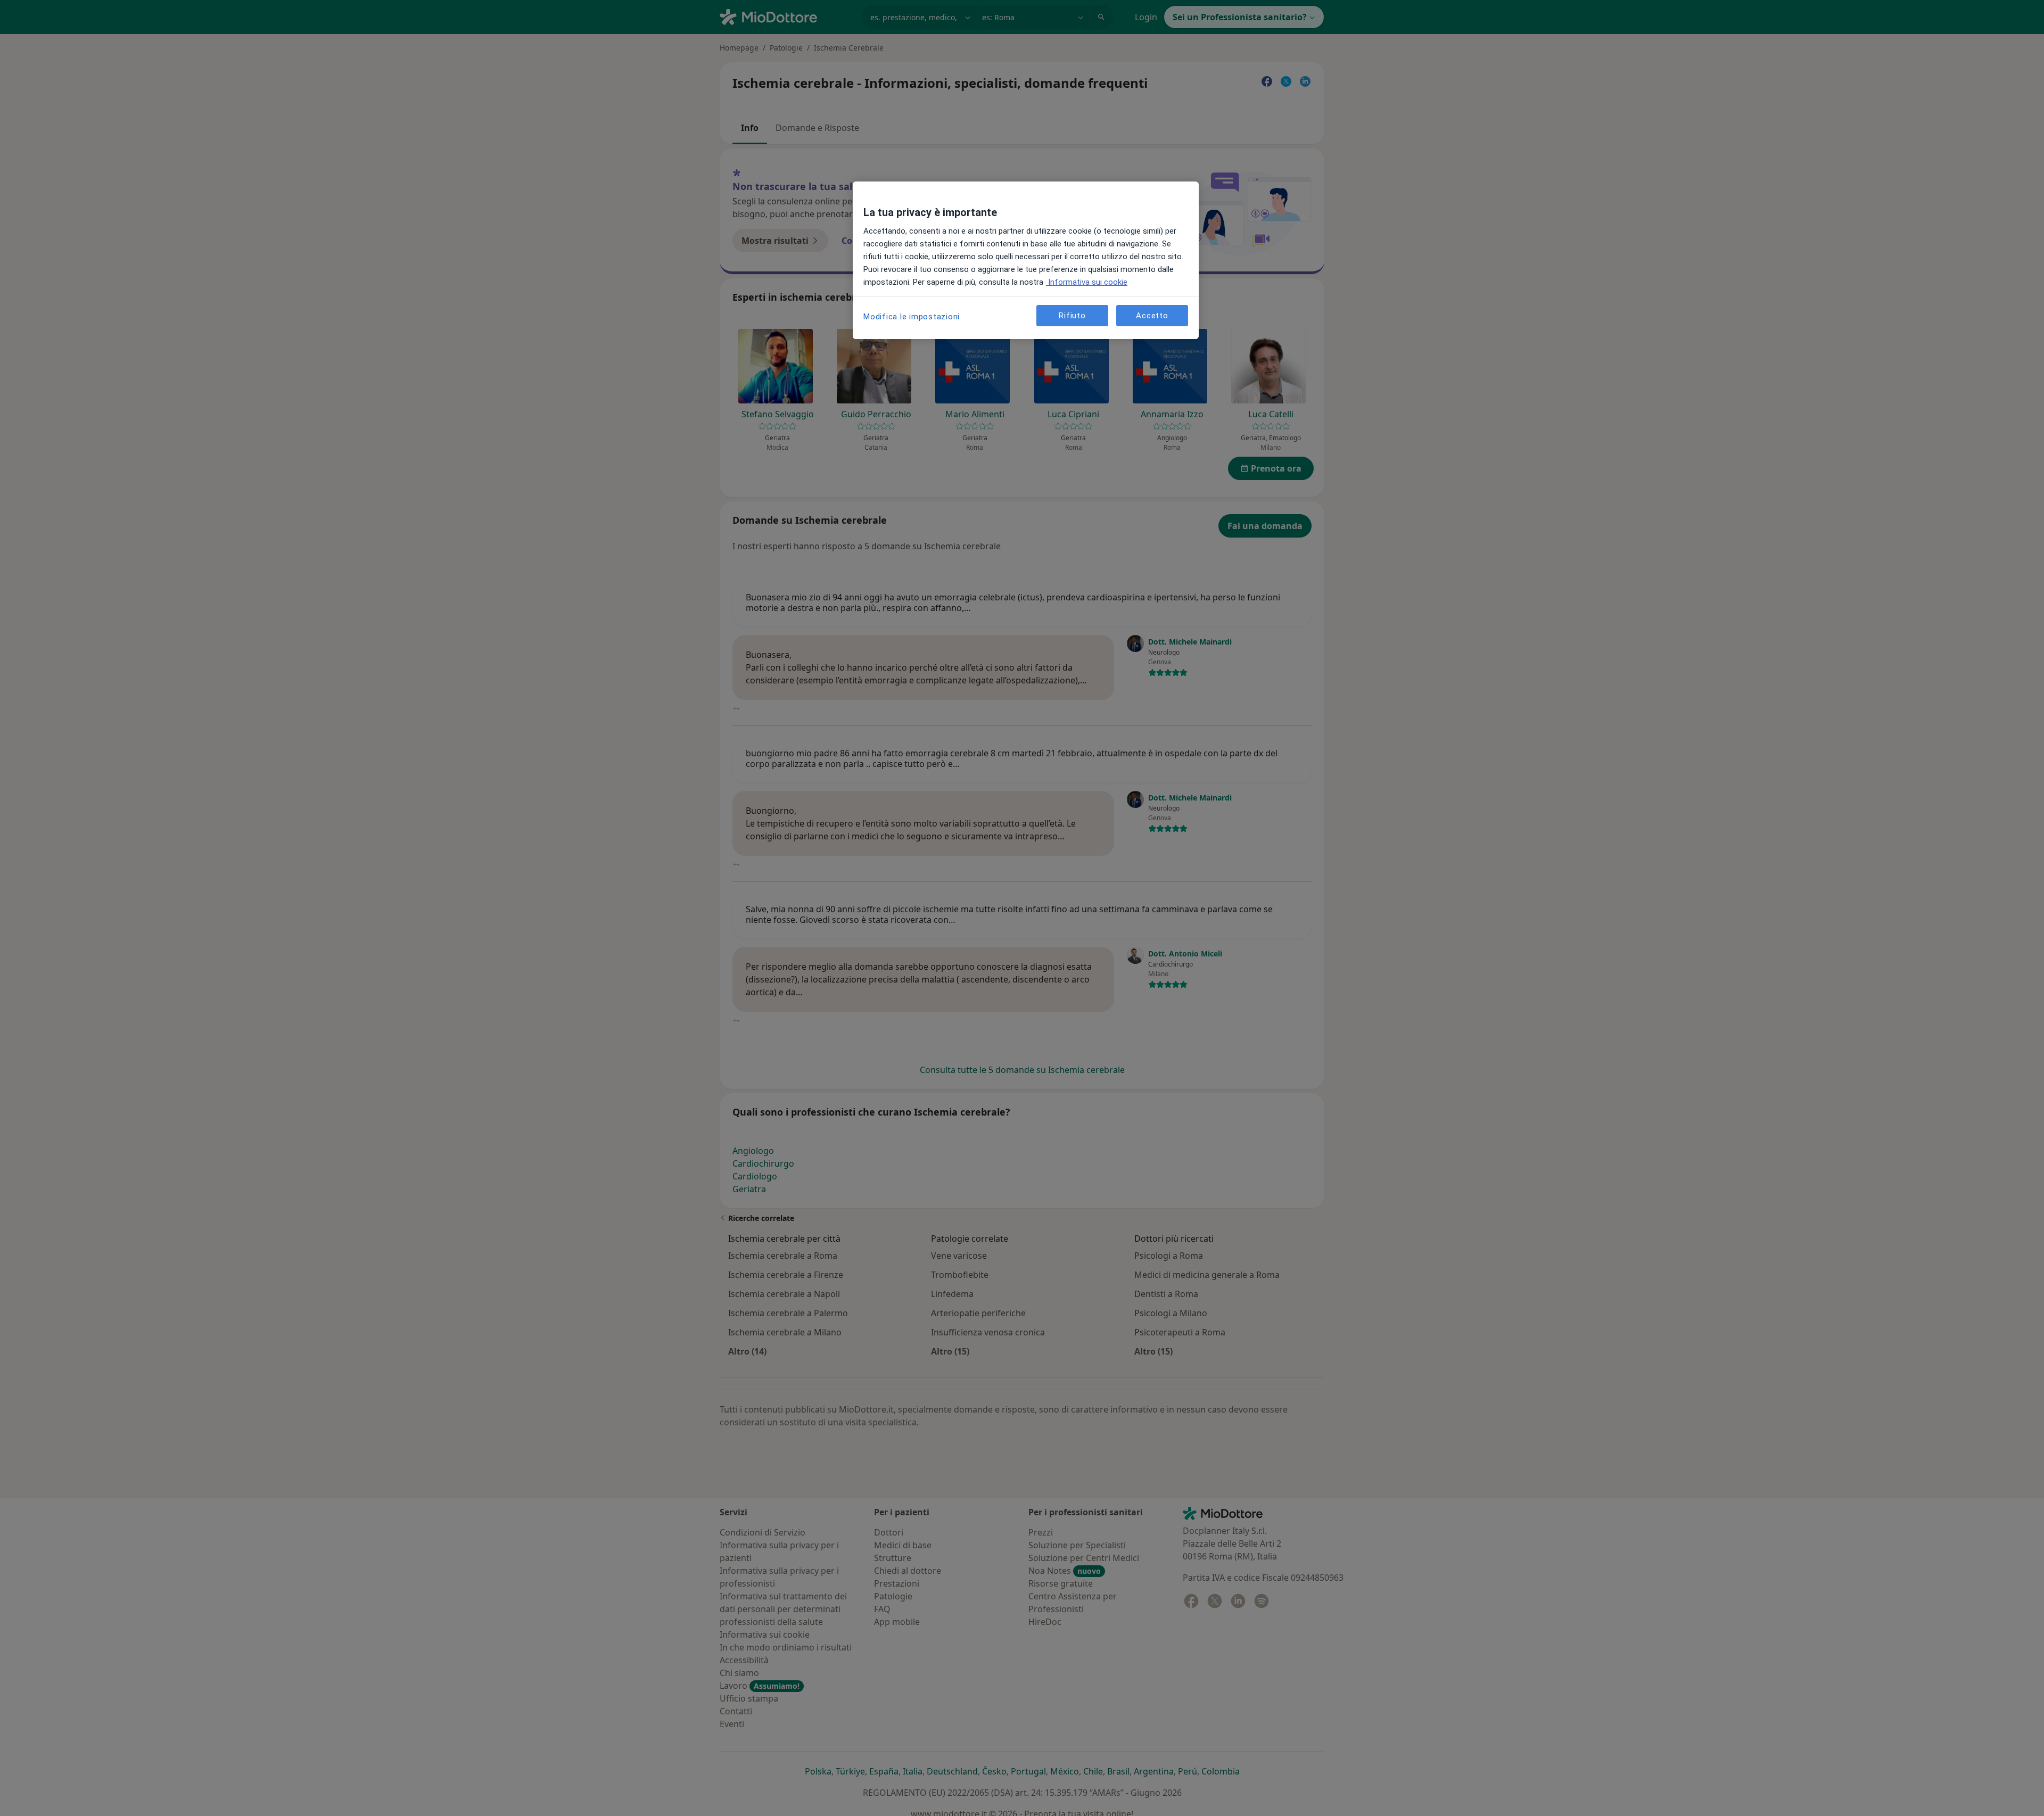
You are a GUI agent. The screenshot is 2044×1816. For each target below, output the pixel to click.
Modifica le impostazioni (912, 317)
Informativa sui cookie (1087, 282)
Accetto (1152, 316)
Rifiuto (1072, 316)
